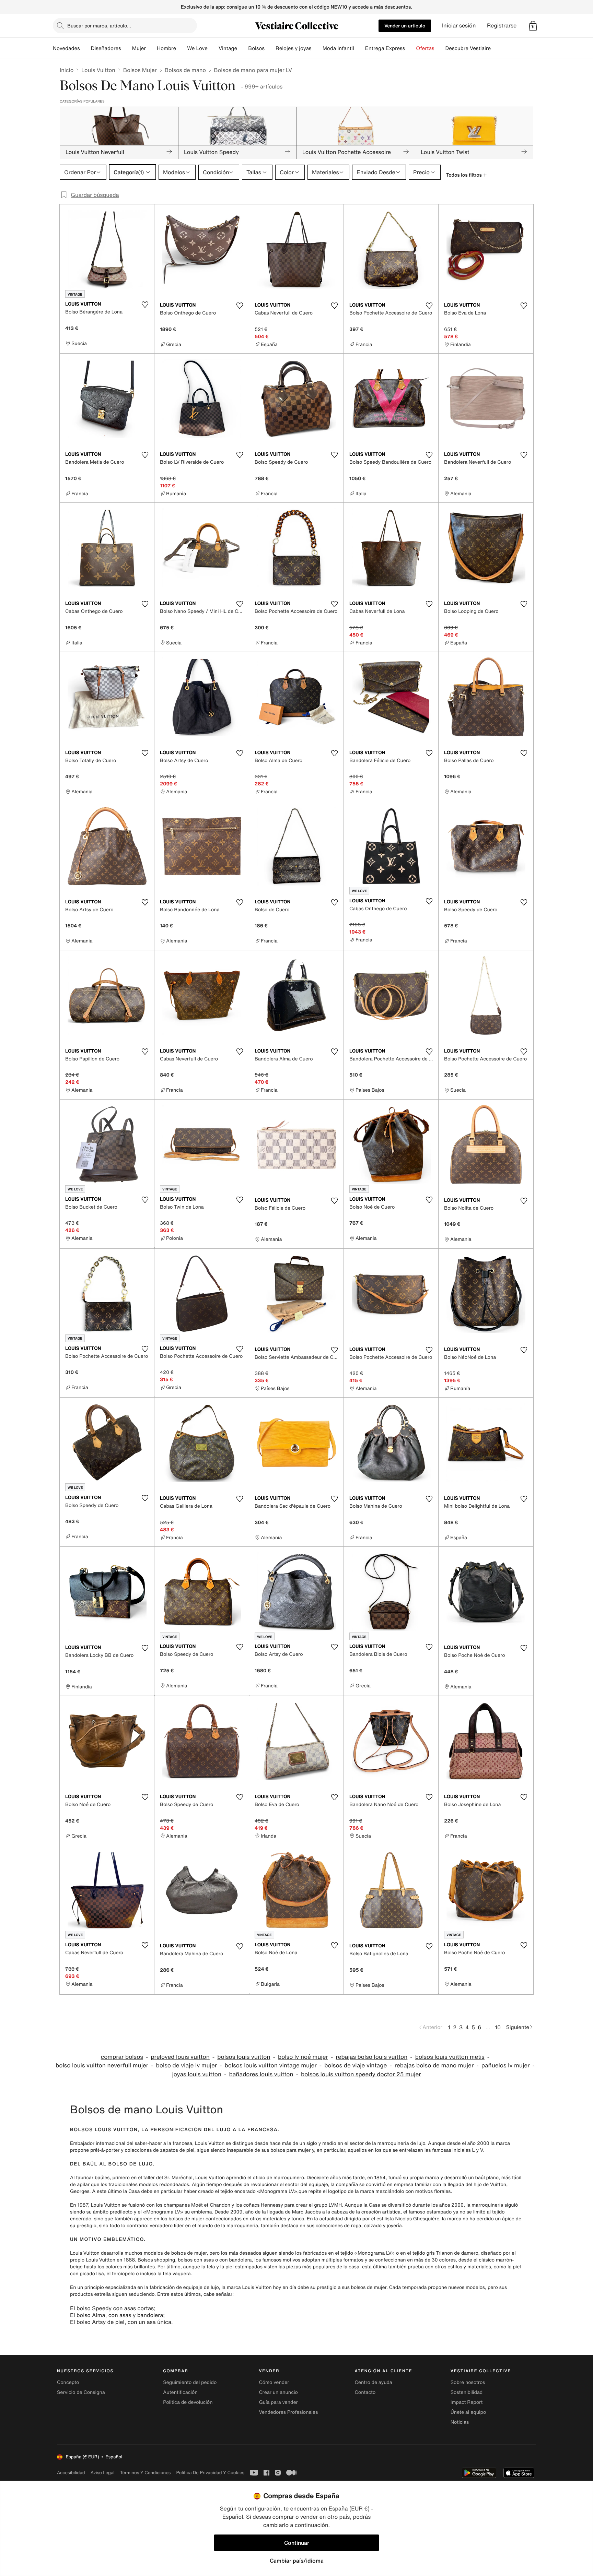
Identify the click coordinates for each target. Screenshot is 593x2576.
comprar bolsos (122, 2057)
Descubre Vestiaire (468, 48)
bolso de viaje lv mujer (187, 2065)
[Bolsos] (270, 48)
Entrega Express (385, 48)
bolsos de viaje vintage (356, 2065)
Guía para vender (278, 2402)
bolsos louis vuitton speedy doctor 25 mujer (361, 2074)
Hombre (166, 48)
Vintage (228, 48)
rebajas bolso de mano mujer (434, 2065)
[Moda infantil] (360, 48)
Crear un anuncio (278, 2392)
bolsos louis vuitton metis (450, 2057)
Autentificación (180, 2392)
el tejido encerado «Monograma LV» (256, 2191)
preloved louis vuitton (180, 2057)
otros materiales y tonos (277, 2219)
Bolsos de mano (185, 70)
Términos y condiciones (146, 2473)
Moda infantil (338, 48)
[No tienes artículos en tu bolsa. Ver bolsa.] (533, 26)
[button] (533, 26)
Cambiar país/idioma (297, 2561)
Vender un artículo (405, 26)
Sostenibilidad (467, 2392)
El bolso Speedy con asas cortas (112, 2308)
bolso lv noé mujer (303, 2057)
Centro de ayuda (374, 2382)
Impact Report (467, 2402)
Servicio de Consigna (81, 2392)
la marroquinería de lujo (399, 2143)
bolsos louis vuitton (244, 2057)
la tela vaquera (174, 2274)
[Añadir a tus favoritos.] (145, 305)
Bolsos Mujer (140, 70)
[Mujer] (151, 48)
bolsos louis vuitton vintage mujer (271, 2065)
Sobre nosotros (468, 2382)
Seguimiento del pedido (190, 2382)
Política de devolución (188, 2402)
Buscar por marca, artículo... (99, 26)
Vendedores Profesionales (288, 2412)
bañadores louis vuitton (261, 2074)
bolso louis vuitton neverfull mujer (102, 2065)
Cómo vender (274, 2382)
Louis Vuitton (98, 70)
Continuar (297, 2543)
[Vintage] (243, 48)
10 (498, 2027)
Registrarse (502, 26)
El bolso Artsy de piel (97, 2322)
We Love (197, 48)
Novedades (66, 48)
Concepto (68, 2382)
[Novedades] (85, 48)
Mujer (139, 48)
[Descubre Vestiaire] (496, 48)
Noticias (460, 2422)
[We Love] (213, 48)
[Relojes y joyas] (317, 48)
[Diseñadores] (127, 48)
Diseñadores (106, 48)
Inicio (67, 70)
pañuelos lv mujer (506, 2065)
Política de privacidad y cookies (210, 2473)
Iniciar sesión (459, 26)
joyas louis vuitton (197, 2074)
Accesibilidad (71, 2473)
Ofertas (425, 48)
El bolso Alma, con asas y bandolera (117, 2315)
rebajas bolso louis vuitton (371, 2057)
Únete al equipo (468, 2412)
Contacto (365, 2392)
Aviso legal (103, 2473)
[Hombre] (182, 48)
